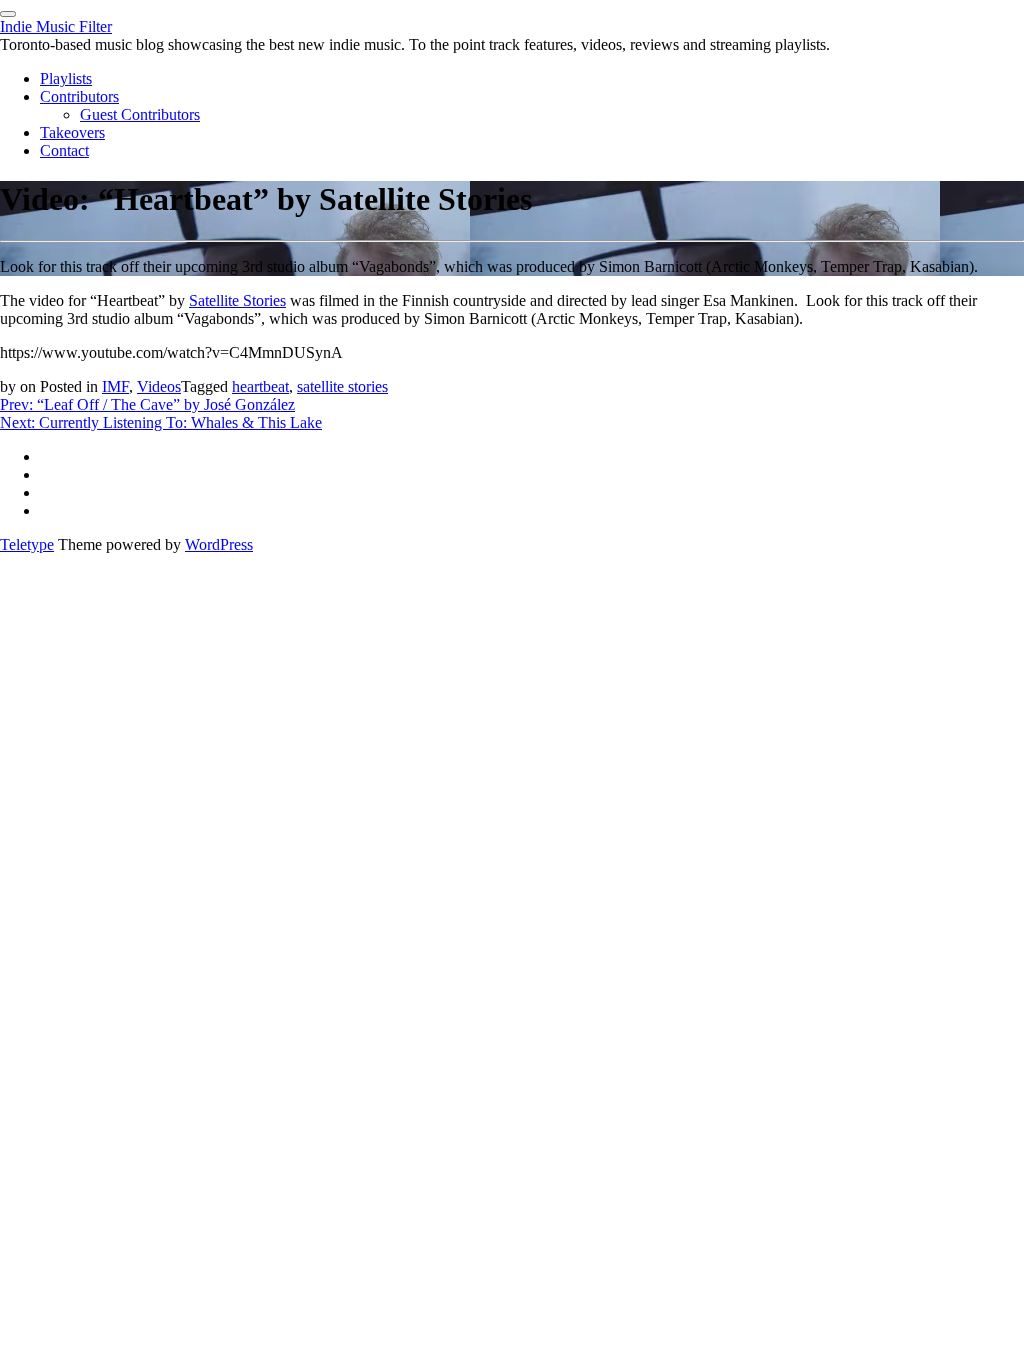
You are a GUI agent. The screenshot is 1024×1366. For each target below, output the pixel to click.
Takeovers (72, 132)
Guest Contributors (140, 114)
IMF (115, 386)
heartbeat (260, 386)
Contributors (79, 96)
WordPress (219, 544)
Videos (159, 386)
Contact (64, 150)
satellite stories (342, 386)
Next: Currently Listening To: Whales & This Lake (161, 422)
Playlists (66, 78)
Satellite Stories (237, 300)
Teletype (27, 544)
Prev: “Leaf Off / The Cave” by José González (147, 404)
